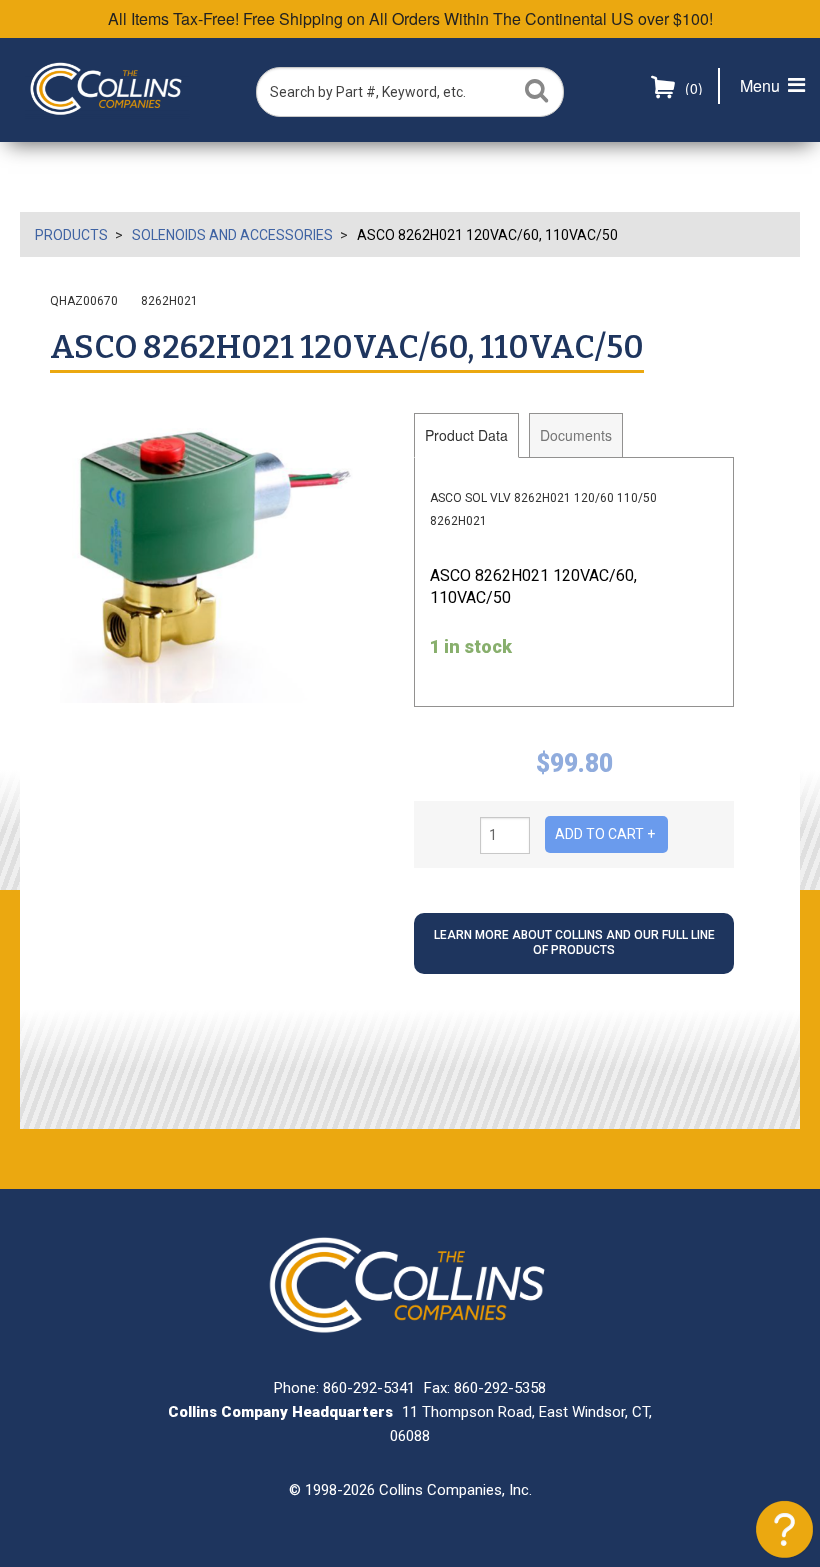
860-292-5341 (369, 1388)
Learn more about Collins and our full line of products (574, 943)
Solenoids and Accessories (232, 235)
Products (71, 235)
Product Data (466, 435)
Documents (576, 435)
